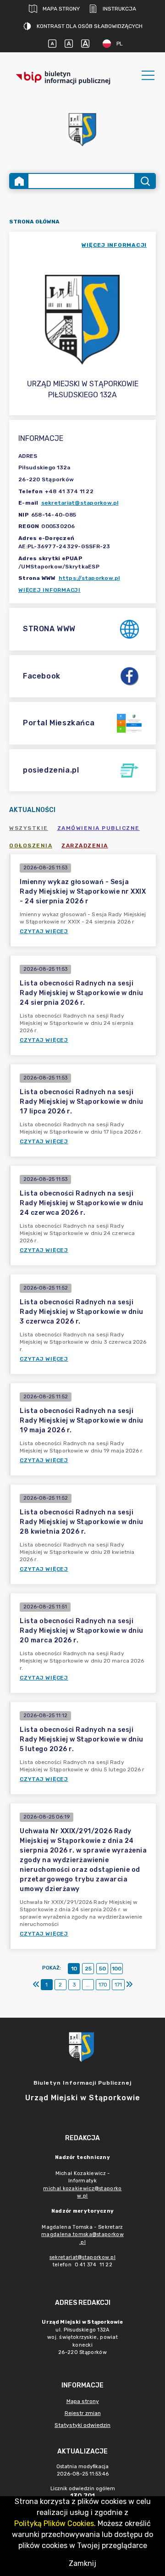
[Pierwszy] (36, 1985)
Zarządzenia (85, 846)
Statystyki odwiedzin (82, 2425)
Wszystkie (29, 828)
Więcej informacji (49, 590)
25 (88, 1969)
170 (103, 1985)
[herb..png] (82, 127)
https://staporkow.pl (89, 578)
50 (102, 1969)
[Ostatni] (129, 1985)
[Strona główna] (19, 181)
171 (118, 1985)
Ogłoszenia (31, 846)
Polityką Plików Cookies (54, 2523)
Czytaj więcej (44, 931)
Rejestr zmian (83, 2413)
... (88, 1985)
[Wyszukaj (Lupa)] (145, 181)
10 (74, 1969)
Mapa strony (61, 9)
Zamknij (82, 2563)
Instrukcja (119, 9)
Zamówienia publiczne (99, 828)
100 (117, 1969)
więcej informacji (114, 245)
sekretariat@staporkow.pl (80, 503)
